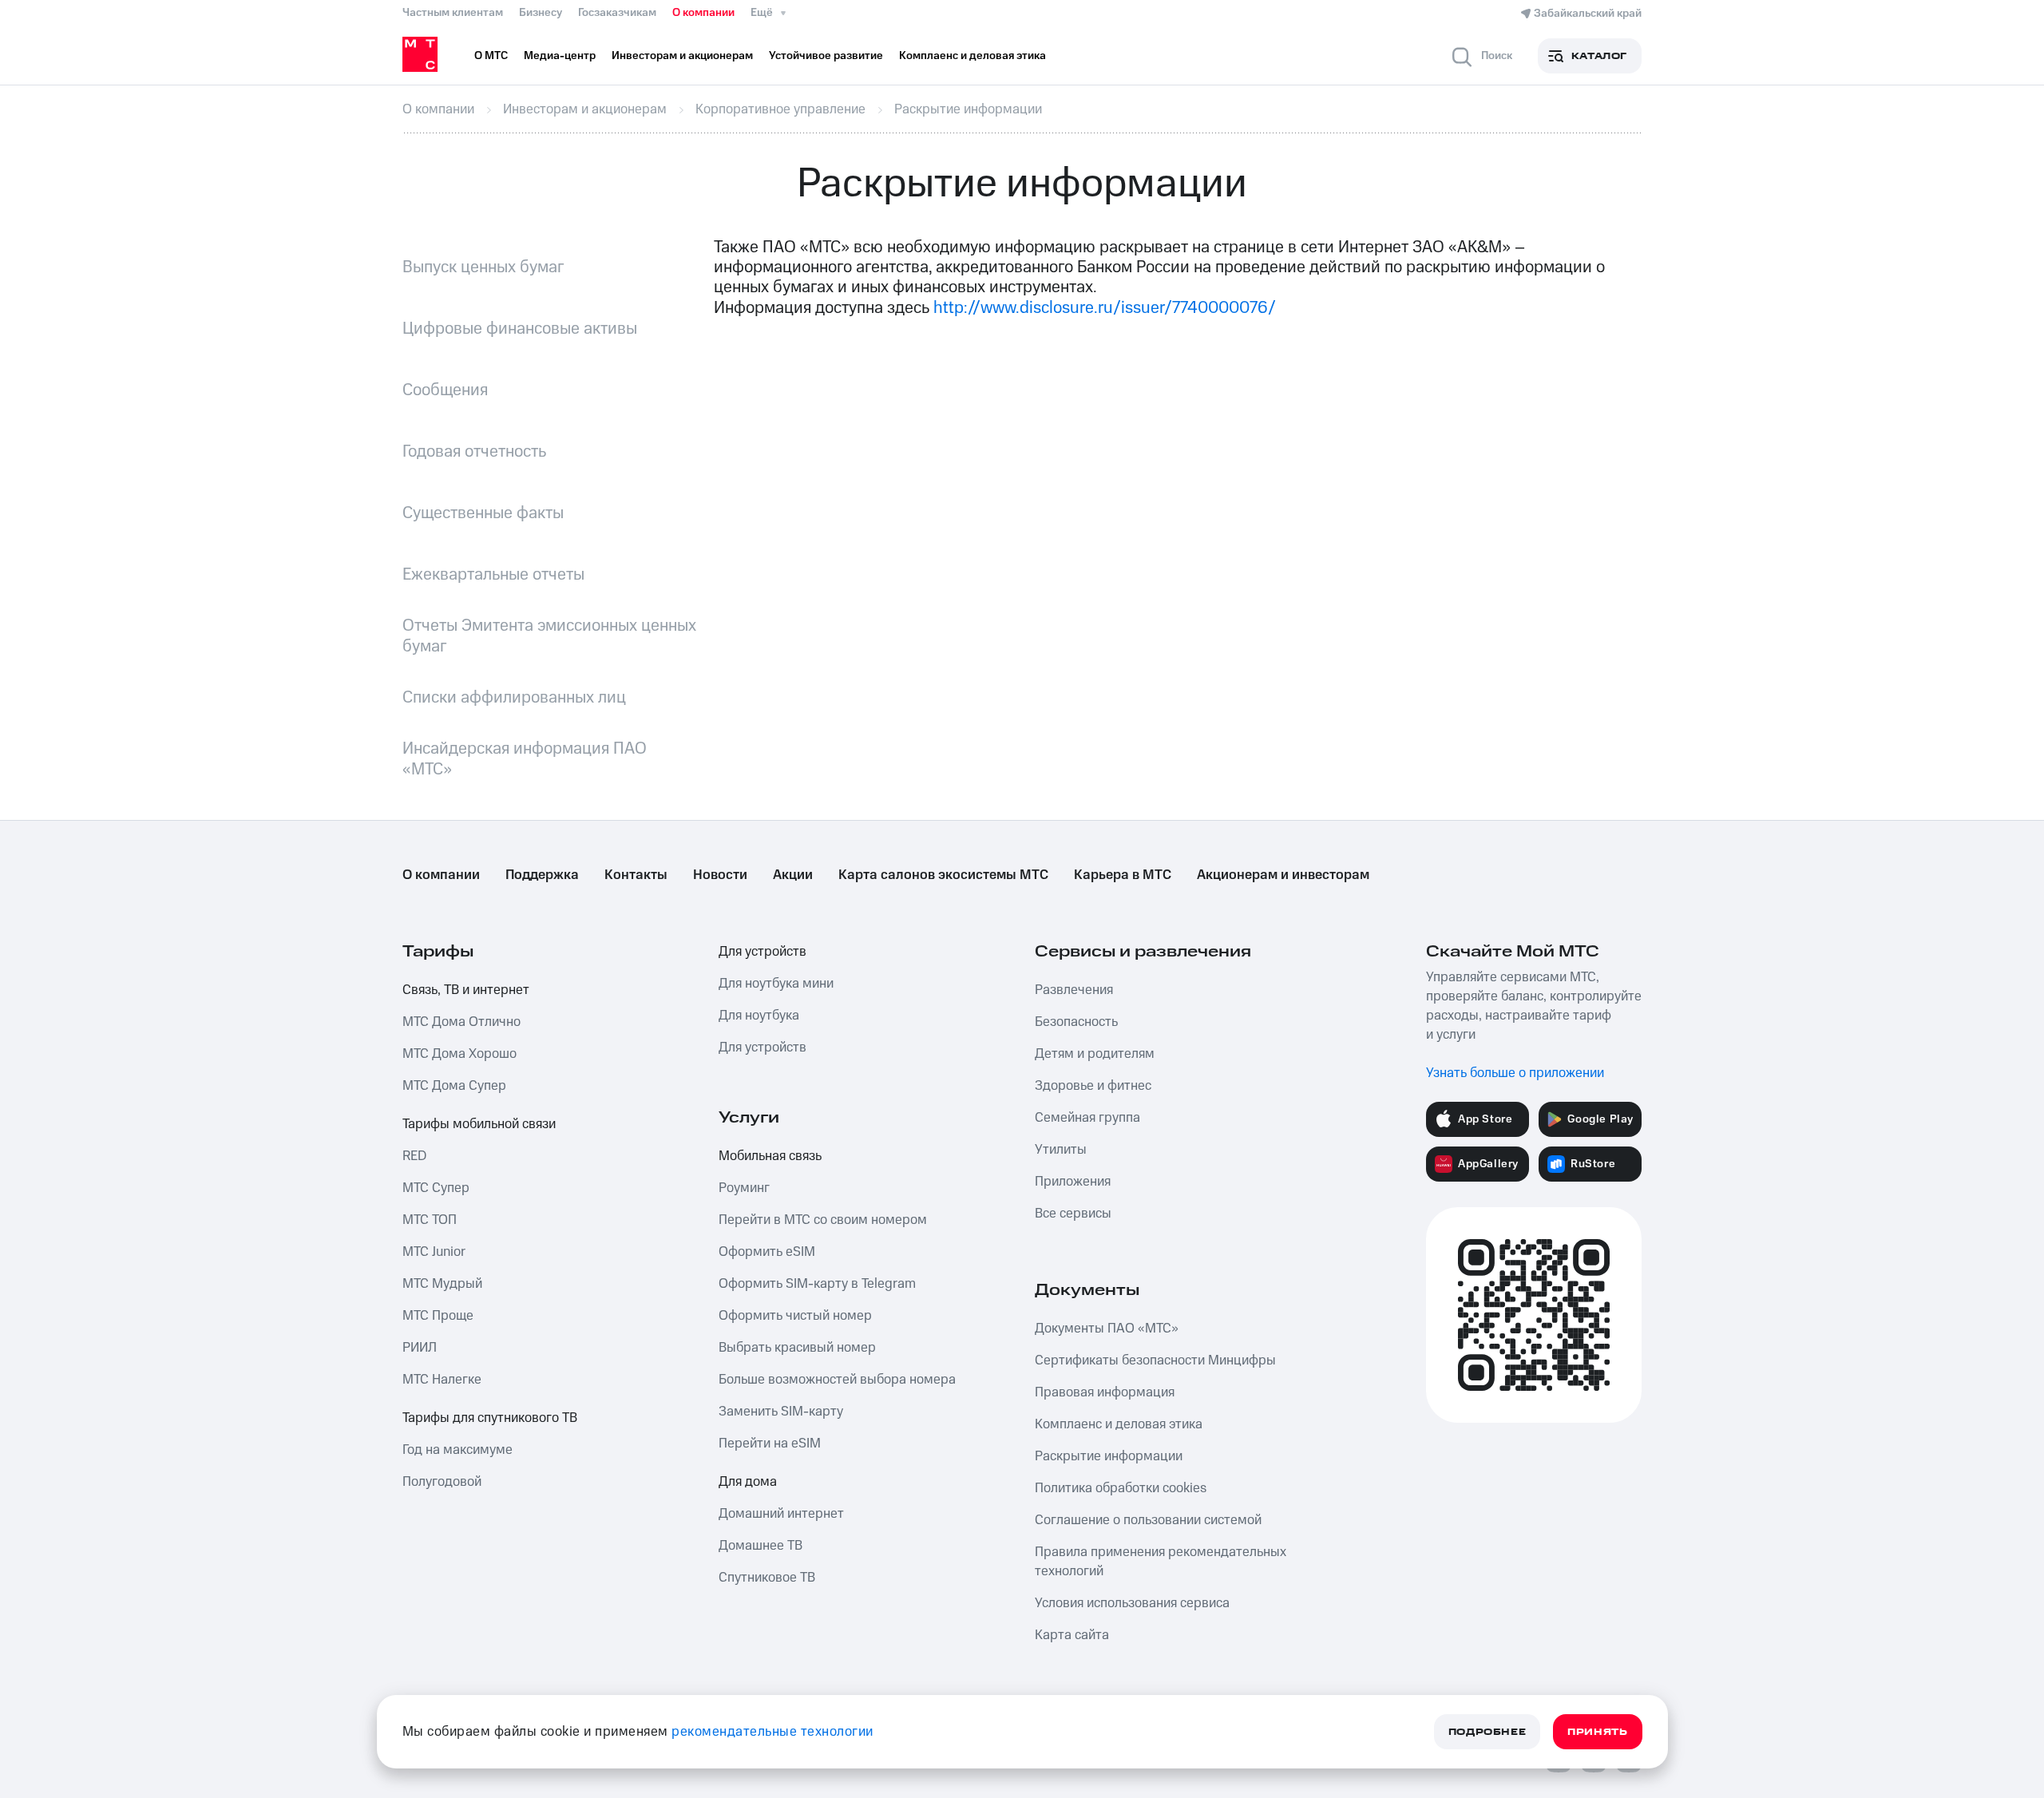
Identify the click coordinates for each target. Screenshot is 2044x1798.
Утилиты (1061, 1150)
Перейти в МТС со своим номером (823, 1220)
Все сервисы (1073, 1214)
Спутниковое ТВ (767, 1578)
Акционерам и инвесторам (1283, 875)
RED (414, 1156)
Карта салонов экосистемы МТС (943, 875)
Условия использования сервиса (1132, 1603)
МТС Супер (436, 1188)
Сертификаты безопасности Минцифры (1155, 1360)
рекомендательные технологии (772, 1732)
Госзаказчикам (617, 13)
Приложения (1073, 1182)
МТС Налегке (442, 1380)
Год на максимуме (458, 1450)
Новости (720, 875)
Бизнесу (541, 13)
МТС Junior (434, 1252)
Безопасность (1076, 1022)
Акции (793, 875)
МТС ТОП (430, 1220)
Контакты (636, 875)
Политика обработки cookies (1121, 1488)
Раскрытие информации (1109, 1456)
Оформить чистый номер (795, 1316)
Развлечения (1074, 990)
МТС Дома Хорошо (460, 1054)
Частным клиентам (453, 13)
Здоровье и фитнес (1093, 1086)
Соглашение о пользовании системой (1148, 1520)
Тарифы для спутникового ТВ (490, 1418)
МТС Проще (438, 1316)
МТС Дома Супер (454, 1086)
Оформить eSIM (767, 1252)
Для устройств (763, 952)
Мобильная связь (770, 1156)
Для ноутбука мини (776, 984)
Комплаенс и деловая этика (1119, 1424)
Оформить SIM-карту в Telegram (817, 1284)
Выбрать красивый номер (797, 1348)
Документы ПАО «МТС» (1107, 1329)
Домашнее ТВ (761, 1546)
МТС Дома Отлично (461, 1022)
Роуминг (744, 1188)
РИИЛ (420, 1348)
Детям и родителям (1095, 1054)
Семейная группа (1087, 1118)
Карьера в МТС (1123, 875)
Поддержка (542, 875)
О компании (703, 13)
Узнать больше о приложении (1515, 1073)
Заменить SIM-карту (781, 1412)
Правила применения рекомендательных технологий (1161, 1562)
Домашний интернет (781, 1514)
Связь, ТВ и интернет (466, 990)
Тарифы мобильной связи (479, 1124)
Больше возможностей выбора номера (837, 1380)
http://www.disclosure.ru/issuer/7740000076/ (1105, 308)
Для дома (748, 1482)
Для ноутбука (759, 1016)
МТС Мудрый (442, 1284)
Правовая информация (1105, 1392)
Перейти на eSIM (770, 1444)
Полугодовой (442, 1482)
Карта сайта (1072, 1635)
